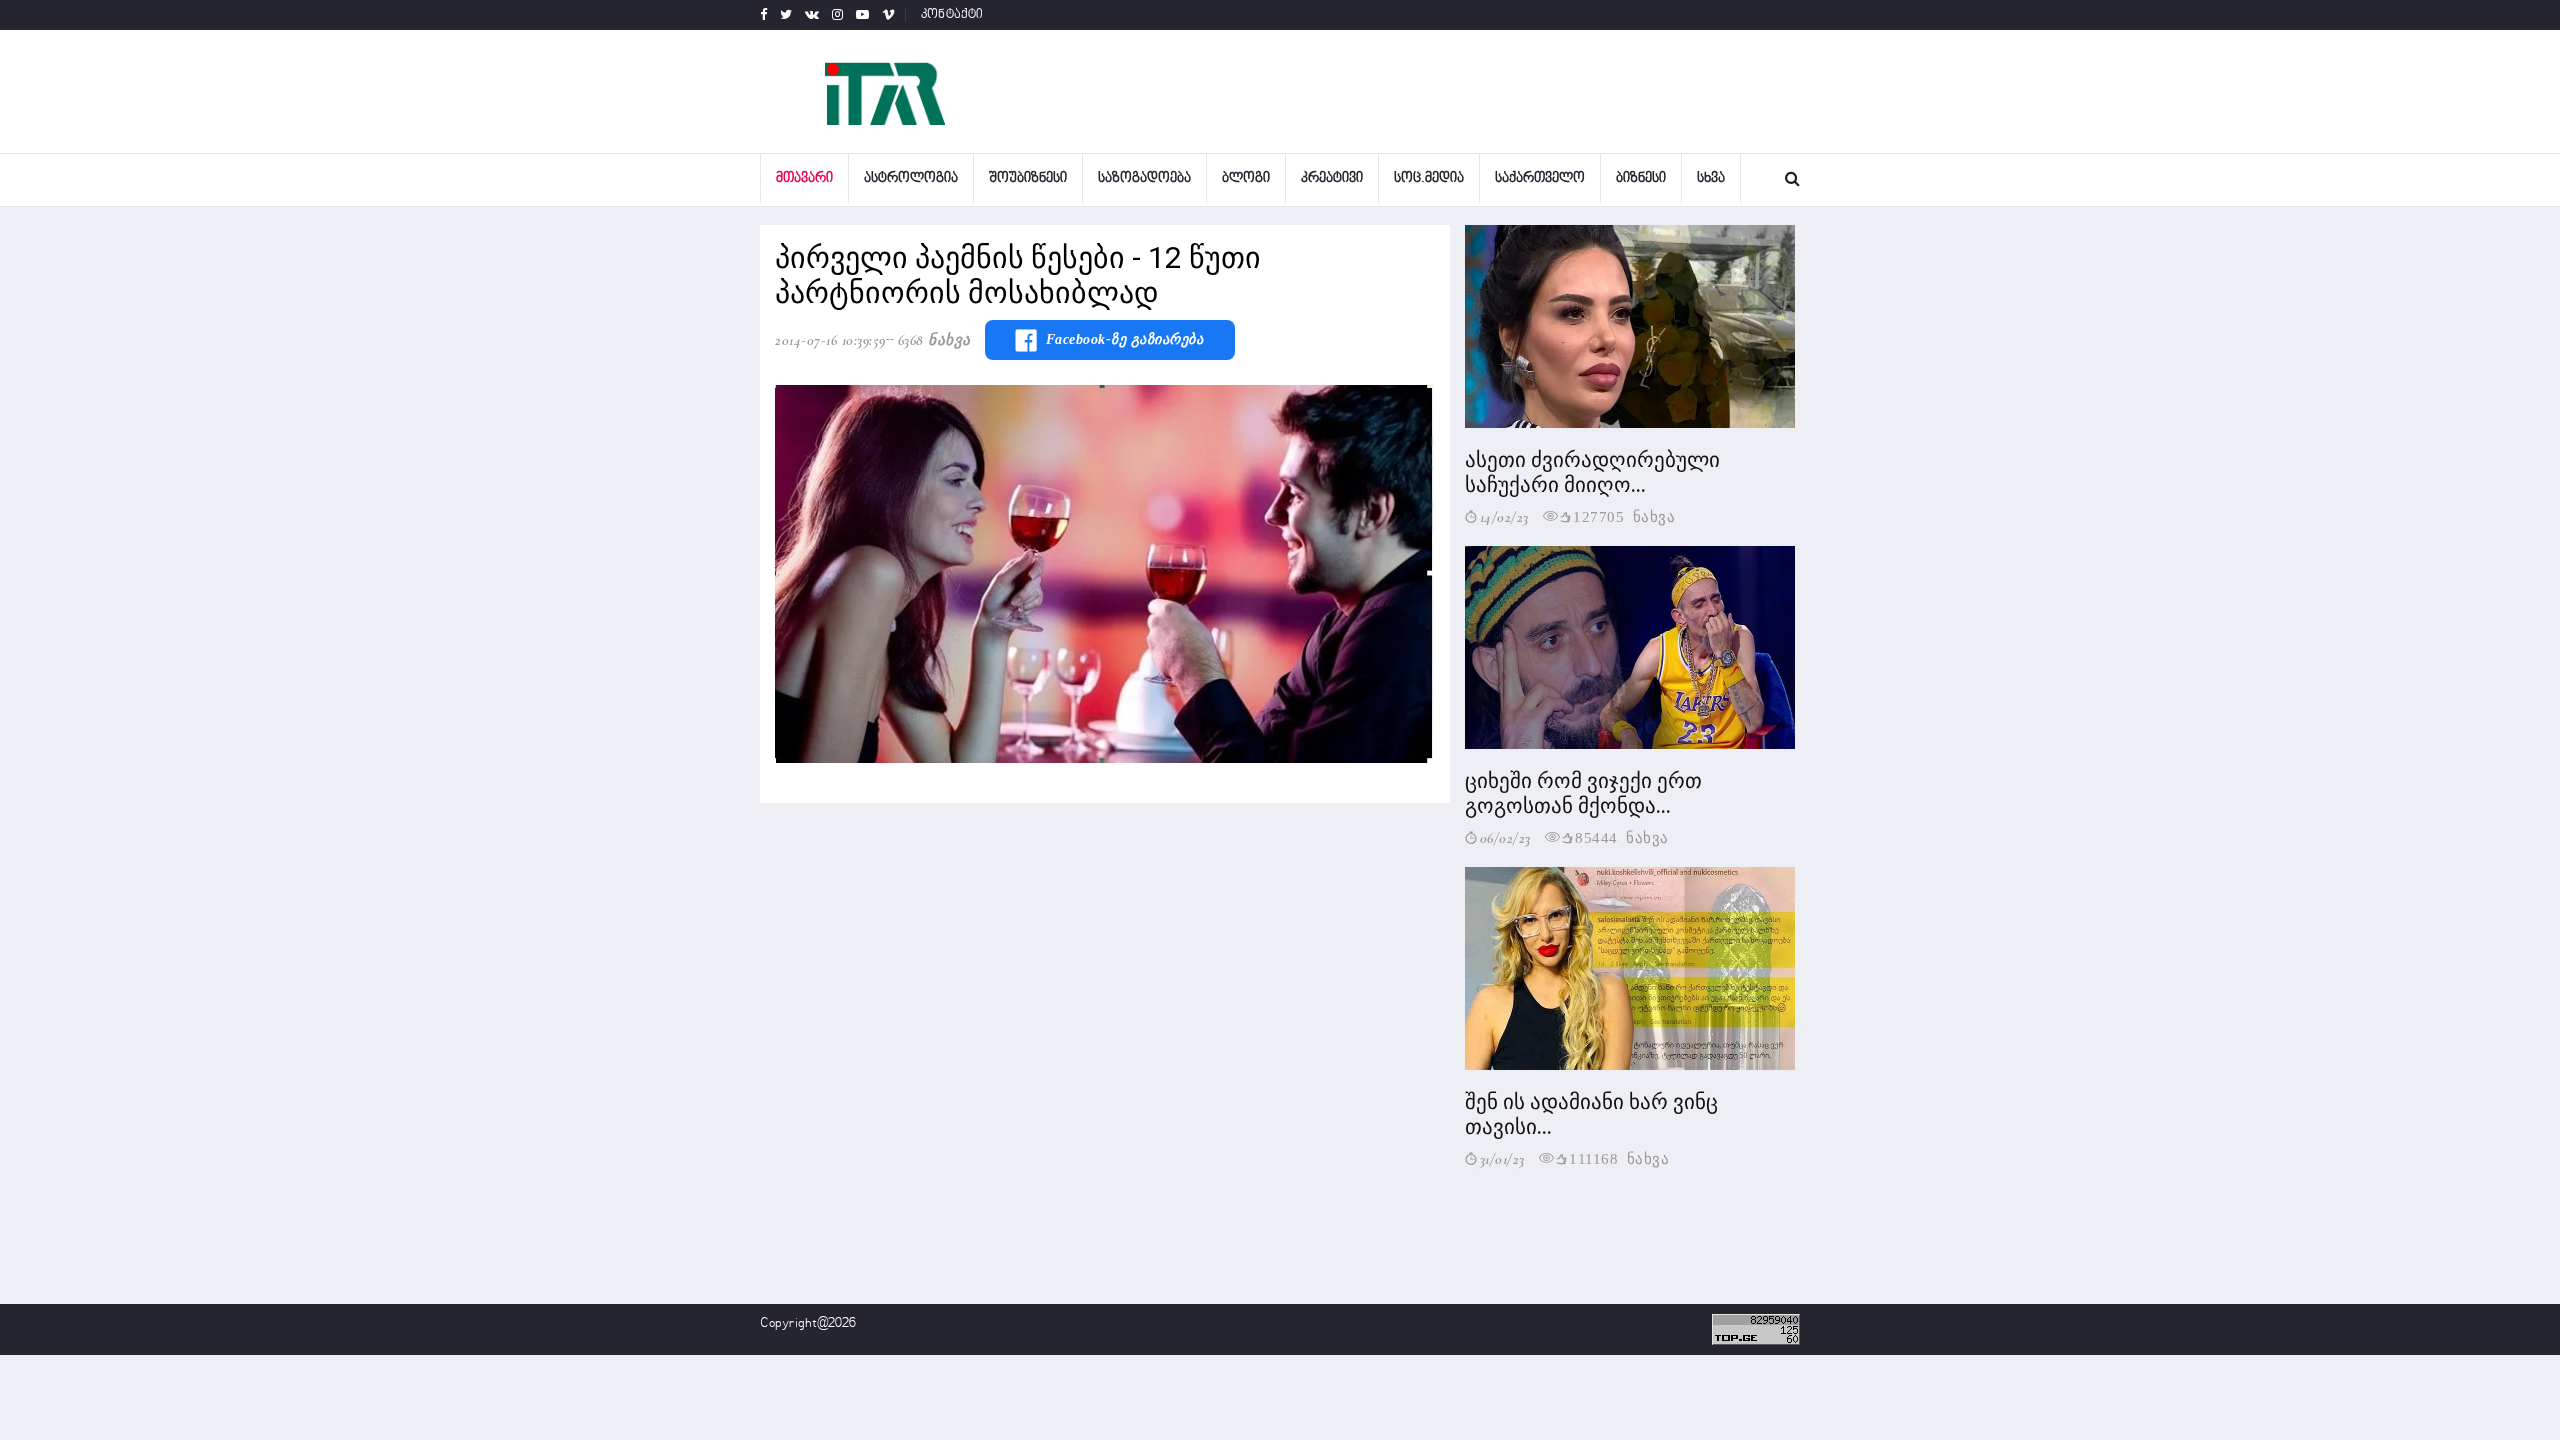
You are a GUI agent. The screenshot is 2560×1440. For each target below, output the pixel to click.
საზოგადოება (1144, 178)
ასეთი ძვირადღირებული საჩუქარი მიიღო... (1592, 472)
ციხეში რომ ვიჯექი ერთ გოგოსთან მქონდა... (1583, 793)
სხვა (1711, 178)
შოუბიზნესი (1028, 178)
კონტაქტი (952, 15)
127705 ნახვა (1624, 515)
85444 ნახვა (1622, 836)
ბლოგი (1246, 178)
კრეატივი (1332, 178)
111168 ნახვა (1619, 1157)
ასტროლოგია (911, 178)
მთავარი (804, 178)
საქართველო (1540, 178)
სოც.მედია (1429, 178)
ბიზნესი (1641, 178)
